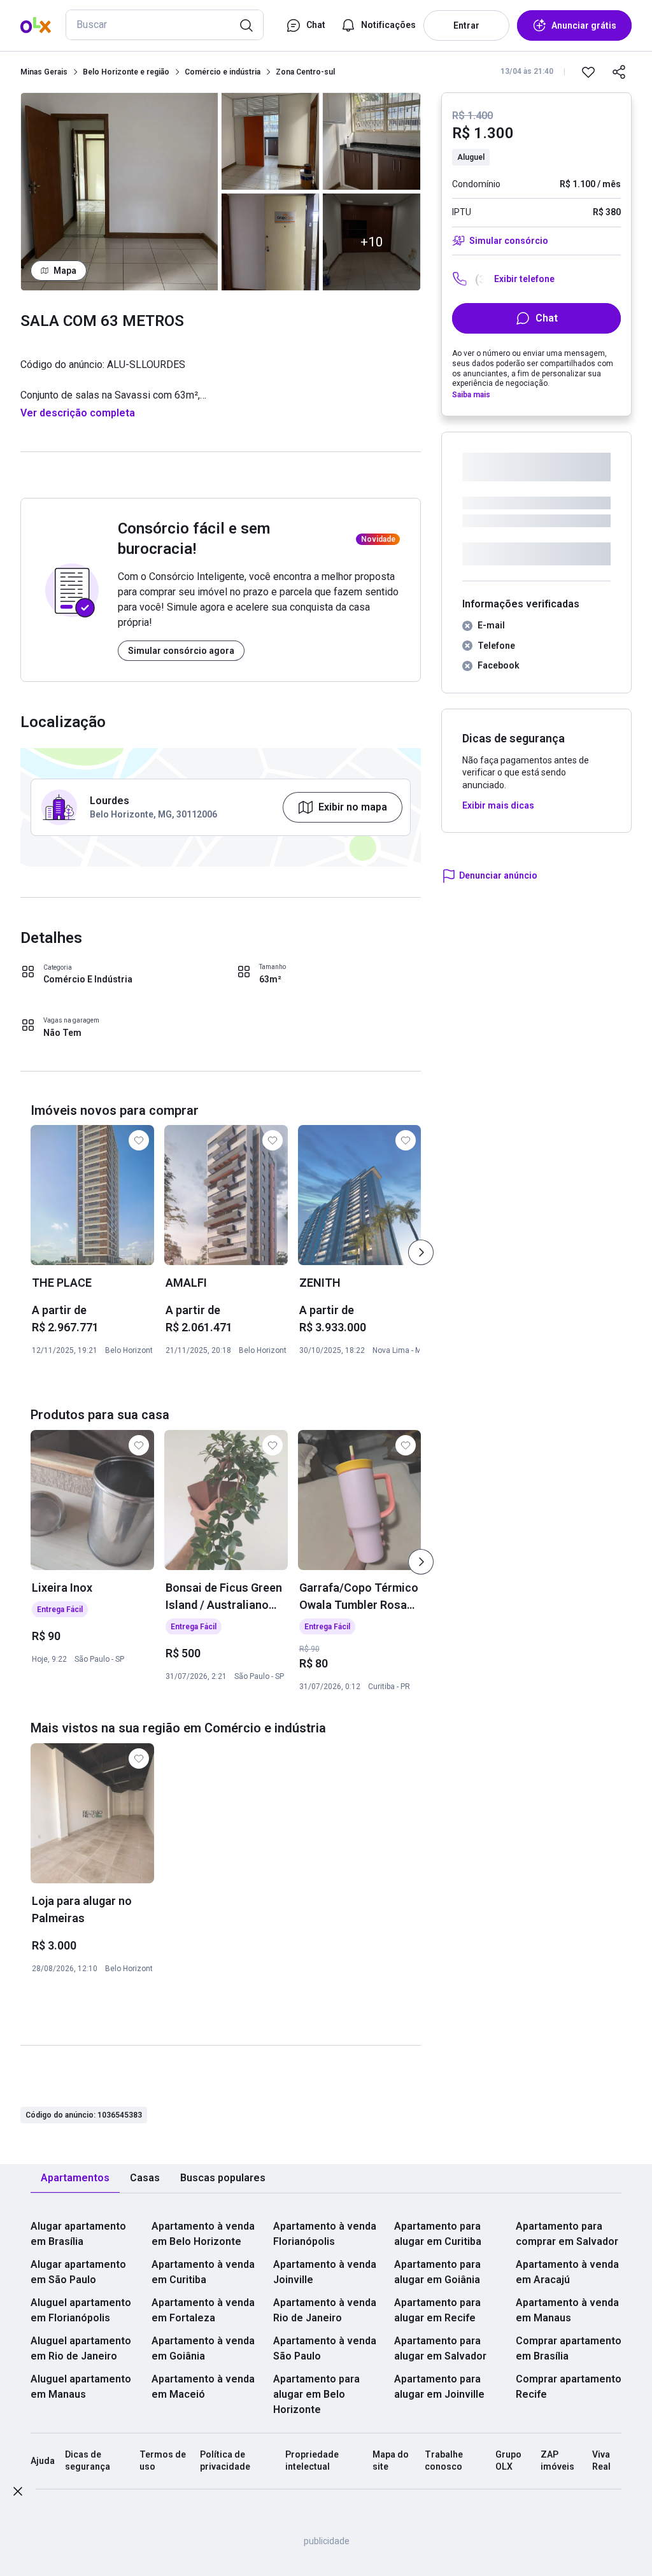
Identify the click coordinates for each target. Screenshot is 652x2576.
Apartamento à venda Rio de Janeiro (325, 2310)
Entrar (466, 25)
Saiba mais (471, 395)
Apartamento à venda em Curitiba (203, 2272)
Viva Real (601, 2461)
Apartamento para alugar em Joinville (439, 2387)
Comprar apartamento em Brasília (569, 2348)
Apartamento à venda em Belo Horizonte (203, 2234)
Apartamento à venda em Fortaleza (203, 2310)
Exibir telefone (524, 279)
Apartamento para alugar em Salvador (440, 2348)
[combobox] (165, 25)
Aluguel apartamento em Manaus (81, 2387)
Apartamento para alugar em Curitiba (438, 2234)
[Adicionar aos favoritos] (588, 72)
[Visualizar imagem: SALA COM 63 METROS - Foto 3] (270, 242)
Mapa (65, 271)
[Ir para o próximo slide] (421, 1252)
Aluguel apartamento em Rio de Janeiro (81, 2348)
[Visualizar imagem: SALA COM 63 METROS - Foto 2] (270, 141)
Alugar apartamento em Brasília (78, 2234)
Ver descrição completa (78, 413)
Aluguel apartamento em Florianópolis (81, 2310)
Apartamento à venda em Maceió (203, 2387)
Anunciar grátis (584, 25)
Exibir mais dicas (498, 805)
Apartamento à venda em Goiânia (203, 2348)
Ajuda (43, 2461)
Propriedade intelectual (312, 2461)
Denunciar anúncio (498, 875)
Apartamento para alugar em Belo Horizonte (316, 2394)
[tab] (75, 2178)
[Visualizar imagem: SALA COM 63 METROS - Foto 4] (372, 141)
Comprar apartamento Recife (569, 2387)
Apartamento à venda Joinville (325, 2272)
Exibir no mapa (353, 807)
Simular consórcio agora (181, 651)
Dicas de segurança (88, 2461)
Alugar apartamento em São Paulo (78, 2272)
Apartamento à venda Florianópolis (325, 2234)
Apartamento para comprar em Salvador (567, 2234)
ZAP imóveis (557, 2461)
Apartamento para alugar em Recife (437, 2310)
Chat (547, 318)
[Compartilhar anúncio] (619, 72)
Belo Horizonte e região (126, 72)
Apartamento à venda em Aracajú (567, 2272)
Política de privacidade (225, 2461)
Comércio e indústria (223, 72)
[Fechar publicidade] (18, 2494)
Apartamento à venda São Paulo (325, 2348)
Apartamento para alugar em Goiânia (437, 2272)
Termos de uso (163, 2461)
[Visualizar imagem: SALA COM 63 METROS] (119, 192)
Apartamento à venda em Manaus (567, 2310)
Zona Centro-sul (305, 72)
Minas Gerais (44, 72)
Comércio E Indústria (88, 979)
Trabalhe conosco (444, 2461)
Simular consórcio (508, 241)
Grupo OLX (508, 2461)
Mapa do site (391, 2461)
